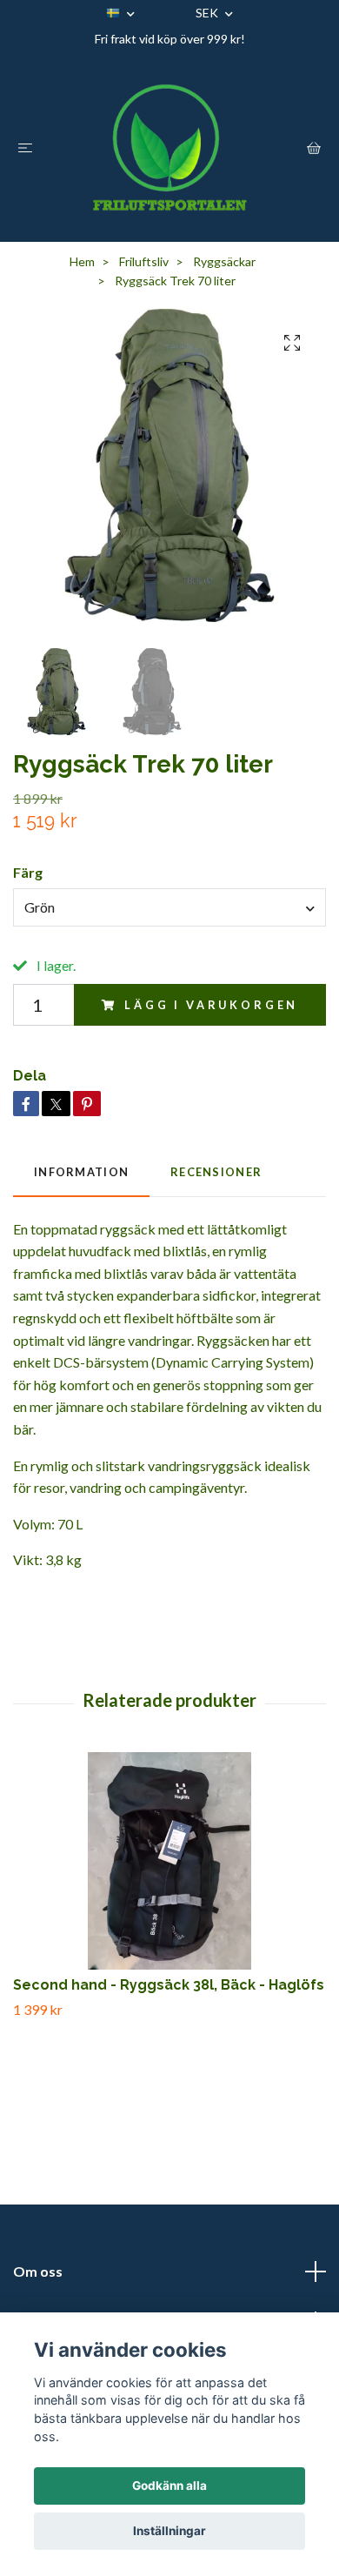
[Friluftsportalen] (169, 147)
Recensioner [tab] (216, 1172)
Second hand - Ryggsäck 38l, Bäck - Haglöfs (169, 1985)
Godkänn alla (169, 2486)
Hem (82, 261)
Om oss (38, 2271)
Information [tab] (81, 1172)
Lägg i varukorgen (211, 1005)
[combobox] (169, 907)
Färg (28, 872)
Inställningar (169, 2531)
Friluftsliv (144, 261)
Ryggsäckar (224, 261)
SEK (208, 13)
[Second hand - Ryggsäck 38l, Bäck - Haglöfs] (169, 1861)
